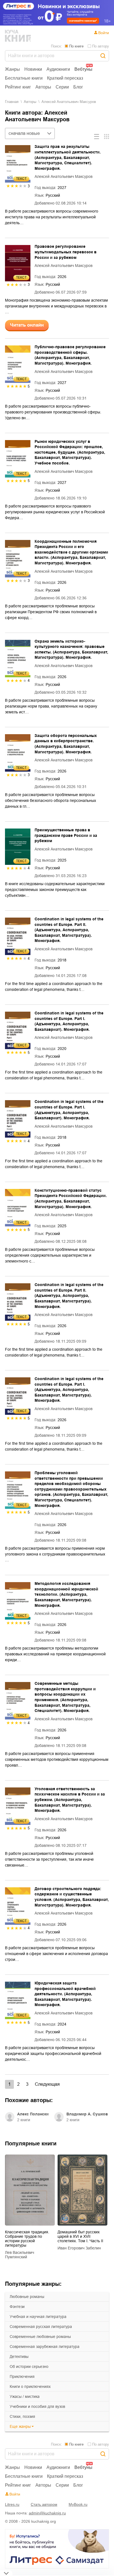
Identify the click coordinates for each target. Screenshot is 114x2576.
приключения (22, 2377)
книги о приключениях (30, 2386)
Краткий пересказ (65, 78)
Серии (62, 87)
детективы (19, 2357)
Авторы (43, 87)
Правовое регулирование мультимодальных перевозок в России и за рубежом (66, 252)
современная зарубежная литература (45, 2347)
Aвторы (30, 102)
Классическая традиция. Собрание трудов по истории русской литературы (27, 2239)
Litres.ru (12, 2504)
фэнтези (17, 2307)
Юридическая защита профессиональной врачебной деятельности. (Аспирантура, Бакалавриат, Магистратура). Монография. (65, 1994)
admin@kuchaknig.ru (47, 2513)
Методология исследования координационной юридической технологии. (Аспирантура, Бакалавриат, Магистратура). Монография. (66, 1594)
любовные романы (27, 2297)
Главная (12, 102)
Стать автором (44, 2504)
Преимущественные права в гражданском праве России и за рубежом (66, 835)
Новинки (33, 69)
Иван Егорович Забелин (79, 2248)
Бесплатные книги (24, 78)
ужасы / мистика (25, 2396)
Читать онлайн (27, 325)
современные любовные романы (40, 2337)
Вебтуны (83, 69)
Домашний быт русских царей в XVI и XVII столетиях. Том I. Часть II (80, 2236)
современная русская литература (41, 2327)
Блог (78, 87)
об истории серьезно (29, 2367)
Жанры (12, 69)
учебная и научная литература (38, 2317)
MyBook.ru (78, 2504)
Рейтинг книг (18, 87)
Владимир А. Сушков (87, 2114)
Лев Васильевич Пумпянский (20, 2255)
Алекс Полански (33, 2114)
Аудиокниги (58, 69)
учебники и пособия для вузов (37, 2406)
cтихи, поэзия (22, 2416)
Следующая (47, 2084)
